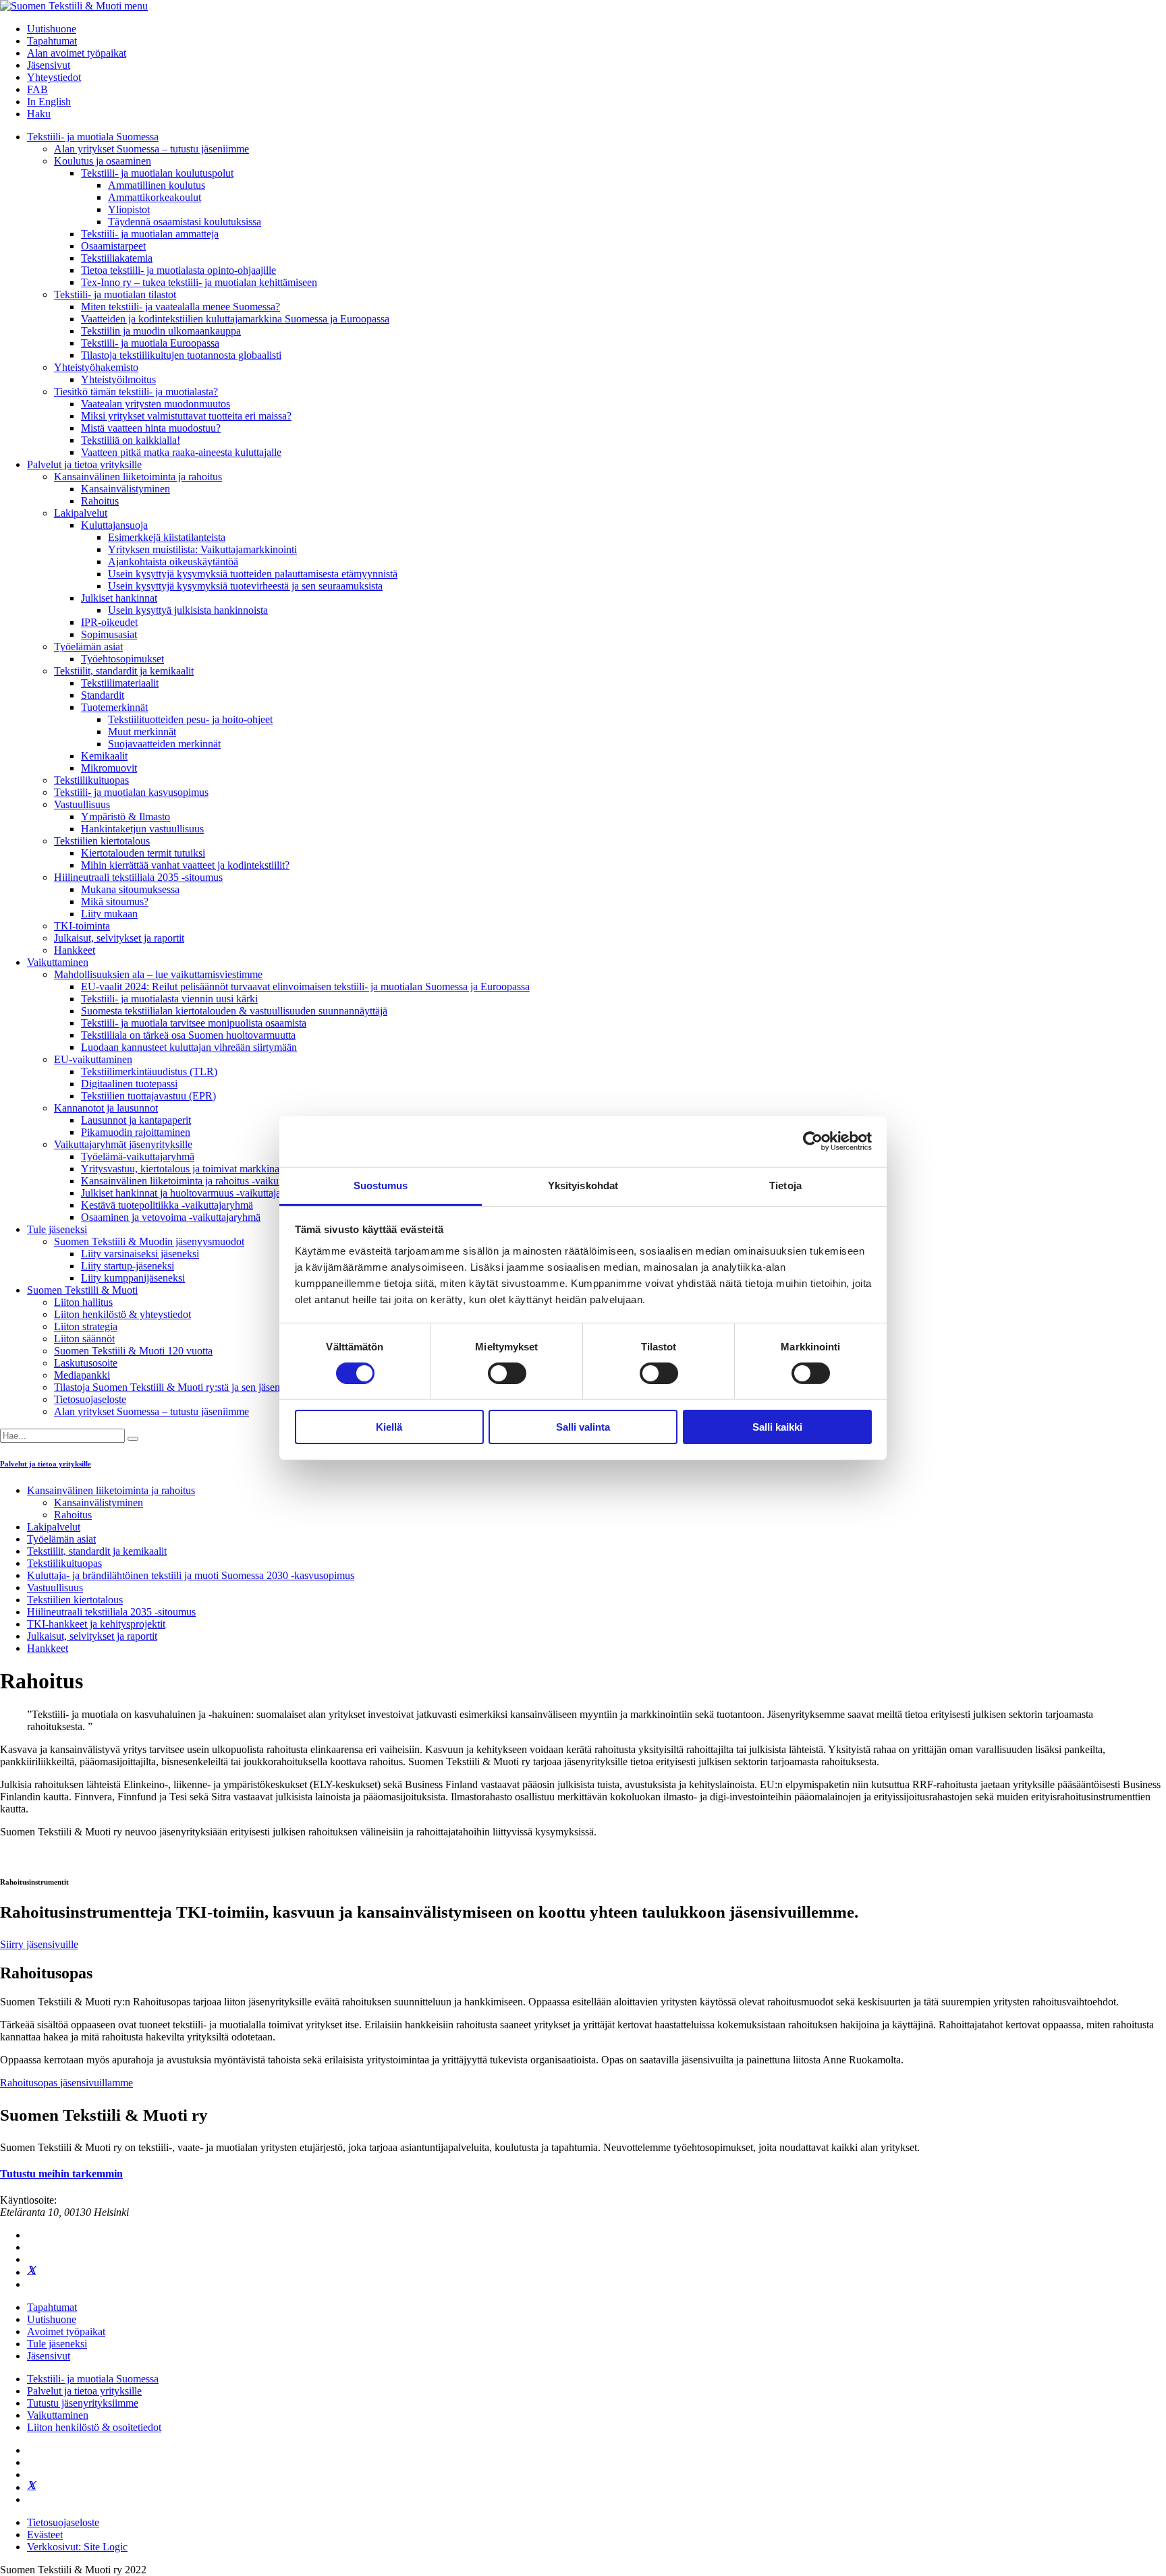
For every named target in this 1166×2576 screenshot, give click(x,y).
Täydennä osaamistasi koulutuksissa (185, 222)
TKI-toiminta (82, 926)
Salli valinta (583, 1427)
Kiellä (389, 1427)
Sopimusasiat (109, 634)
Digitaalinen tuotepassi (129, 1084)
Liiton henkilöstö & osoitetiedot (94, 2427)
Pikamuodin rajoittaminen (136, 1132)
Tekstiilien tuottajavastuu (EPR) (148, 1096)
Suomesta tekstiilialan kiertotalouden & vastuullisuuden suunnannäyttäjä (234, 1011)
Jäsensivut (49, 65)
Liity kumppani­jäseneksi (133, 1278)
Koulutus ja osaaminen (103, 161)
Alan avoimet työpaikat (77, 53)
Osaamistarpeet (113, 246)
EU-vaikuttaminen (93, 1059)
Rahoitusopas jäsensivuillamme (66, 2083)
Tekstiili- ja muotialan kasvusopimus (131, 792)
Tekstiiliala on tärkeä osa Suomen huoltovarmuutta (188, 1035)
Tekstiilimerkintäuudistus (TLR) (149, 1071)
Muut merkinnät (142, 732)
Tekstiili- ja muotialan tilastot (115, 294)
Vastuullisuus (82, 804)
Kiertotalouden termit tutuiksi (143, 853)
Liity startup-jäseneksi (128, 1266)
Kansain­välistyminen (126, 489)
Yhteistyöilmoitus (118, 379)
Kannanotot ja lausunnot (106, 1108)
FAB (37, 89)
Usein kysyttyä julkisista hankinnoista (188, 610)
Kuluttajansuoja (114, 525)
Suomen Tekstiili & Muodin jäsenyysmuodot (149, 1241)
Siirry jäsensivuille (39, 1944)
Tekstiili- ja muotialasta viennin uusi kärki (169, 999)
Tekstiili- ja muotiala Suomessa (93, 137)
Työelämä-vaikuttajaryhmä (138, 1156)
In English (49, 102)
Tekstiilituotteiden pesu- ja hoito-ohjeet (190, 719)
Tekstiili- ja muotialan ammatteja (150, 234)
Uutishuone (52, 29)
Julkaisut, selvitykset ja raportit (119, 938)
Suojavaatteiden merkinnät (164, 744)
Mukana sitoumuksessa (130, 889)
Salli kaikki (777, 1427)
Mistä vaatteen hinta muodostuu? (151, 428)
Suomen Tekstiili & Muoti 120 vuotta (133, 1351)
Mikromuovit (109, 768)
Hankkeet (75, 950)
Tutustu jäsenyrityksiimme (83, 2403)
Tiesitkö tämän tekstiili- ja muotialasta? (136, 392)
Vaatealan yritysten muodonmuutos (156, 404)
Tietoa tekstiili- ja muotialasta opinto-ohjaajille (178, 270)
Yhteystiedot (54, 77)
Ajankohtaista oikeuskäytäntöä (173, 562)
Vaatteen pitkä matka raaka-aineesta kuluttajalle (181, 452)
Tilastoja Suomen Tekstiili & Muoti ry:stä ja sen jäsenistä (174, 1387)
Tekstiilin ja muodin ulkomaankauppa (161, 331)
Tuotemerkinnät (114, 707)
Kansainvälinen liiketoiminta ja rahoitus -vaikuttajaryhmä (202, 1181)
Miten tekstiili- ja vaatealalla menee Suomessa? (181, 307)
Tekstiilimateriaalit (120, 683)
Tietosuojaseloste (90, 1399)
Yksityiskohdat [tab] (583, 1185)
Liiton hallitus (83, 1302)
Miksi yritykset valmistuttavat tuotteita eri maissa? (186, 416)
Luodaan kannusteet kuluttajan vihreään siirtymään (189, 1047)
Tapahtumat (52, 41)
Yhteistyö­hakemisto (96, 367)
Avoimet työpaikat (66, 2331)
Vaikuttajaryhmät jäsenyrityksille (123, 1144)
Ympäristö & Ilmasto (126, 817)
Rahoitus (100, 501)
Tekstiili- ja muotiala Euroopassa (150, 343)
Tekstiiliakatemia (117, 258)
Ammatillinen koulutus (157, 185)
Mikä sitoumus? (115, 901)
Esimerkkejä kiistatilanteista (167, 537)
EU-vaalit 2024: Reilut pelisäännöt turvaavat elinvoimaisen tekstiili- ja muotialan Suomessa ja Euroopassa (305, 986)
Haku (39, 114)
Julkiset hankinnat (119, 598)
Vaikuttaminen (58, 962)
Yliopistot (129, 209)
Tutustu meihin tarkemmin (61, 2174)
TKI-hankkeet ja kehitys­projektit (96, 1624)
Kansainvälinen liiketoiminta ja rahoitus (138, 477)
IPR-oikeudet (109, 622)
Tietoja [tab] (785, 1185)
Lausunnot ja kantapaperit (136, 1120)
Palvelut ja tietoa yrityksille (84, 464)
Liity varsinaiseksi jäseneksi (140, 1254)
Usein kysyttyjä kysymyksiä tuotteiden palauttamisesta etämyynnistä (253, 574)
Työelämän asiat (88, 647)
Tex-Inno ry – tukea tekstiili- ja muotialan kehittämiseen (199, 282)
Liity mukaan (109, 914)
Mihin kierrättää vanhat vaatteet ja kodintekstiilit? (185, 865)
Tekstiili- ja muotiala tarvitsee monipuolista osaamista (194, 1023)
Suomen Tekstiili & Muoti (82, 1290)
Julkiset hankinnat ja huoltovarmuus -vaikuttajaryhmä (194, 1193)
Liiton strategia (86, 1326)
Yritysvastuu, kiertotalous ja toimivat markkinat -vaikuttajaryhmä (219, 1169)
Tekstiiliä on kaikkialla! (131, 440)
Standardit (103, 695)
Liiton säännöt (84, 1339)
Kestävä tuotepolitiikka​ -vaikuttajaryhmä (167, 1205)
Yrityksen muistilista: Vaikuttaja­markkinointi (202, 549)
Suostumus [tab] (381, 1185)
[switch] (507, 1373)
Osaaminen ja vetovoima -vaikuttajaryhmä (171, 1217)
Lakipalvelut (81, 513)
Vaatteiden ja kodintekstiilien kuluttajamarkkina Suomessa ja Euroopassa (235, 319)
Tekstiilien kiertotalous (102, 841)
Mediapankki (82, 1375)
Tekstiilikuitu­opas (91, 780)
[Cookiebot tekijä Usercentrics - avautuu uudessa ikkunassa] (813, 1141)
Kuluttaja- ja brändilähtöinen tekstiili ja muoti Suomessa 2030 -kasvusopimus (191, 1575)
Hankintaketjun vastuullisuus (142, 829)
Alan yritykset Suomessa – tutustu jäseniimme (151, 149)
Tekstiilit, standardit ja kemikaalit (124, 671)
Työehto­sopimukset (122, 659)
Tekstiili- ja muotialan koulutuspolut (157, 173)
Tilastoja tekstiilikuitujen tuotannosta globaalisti (181, 355)
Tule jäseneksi (57, 1229)
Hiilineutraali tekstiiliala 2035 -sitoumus (138, 877)
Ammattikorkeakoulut (155, 197)
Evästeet (45, 2535)
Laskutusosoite (86, 1363)
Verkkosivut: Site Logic (77, 2547)
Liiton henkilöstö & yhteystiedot (122, 1314)
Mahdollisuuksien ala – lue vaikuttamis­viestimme (158, 974)
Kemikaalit (104, 756)
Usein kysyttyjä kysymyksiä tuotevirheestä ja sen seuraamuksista (245, 586)
